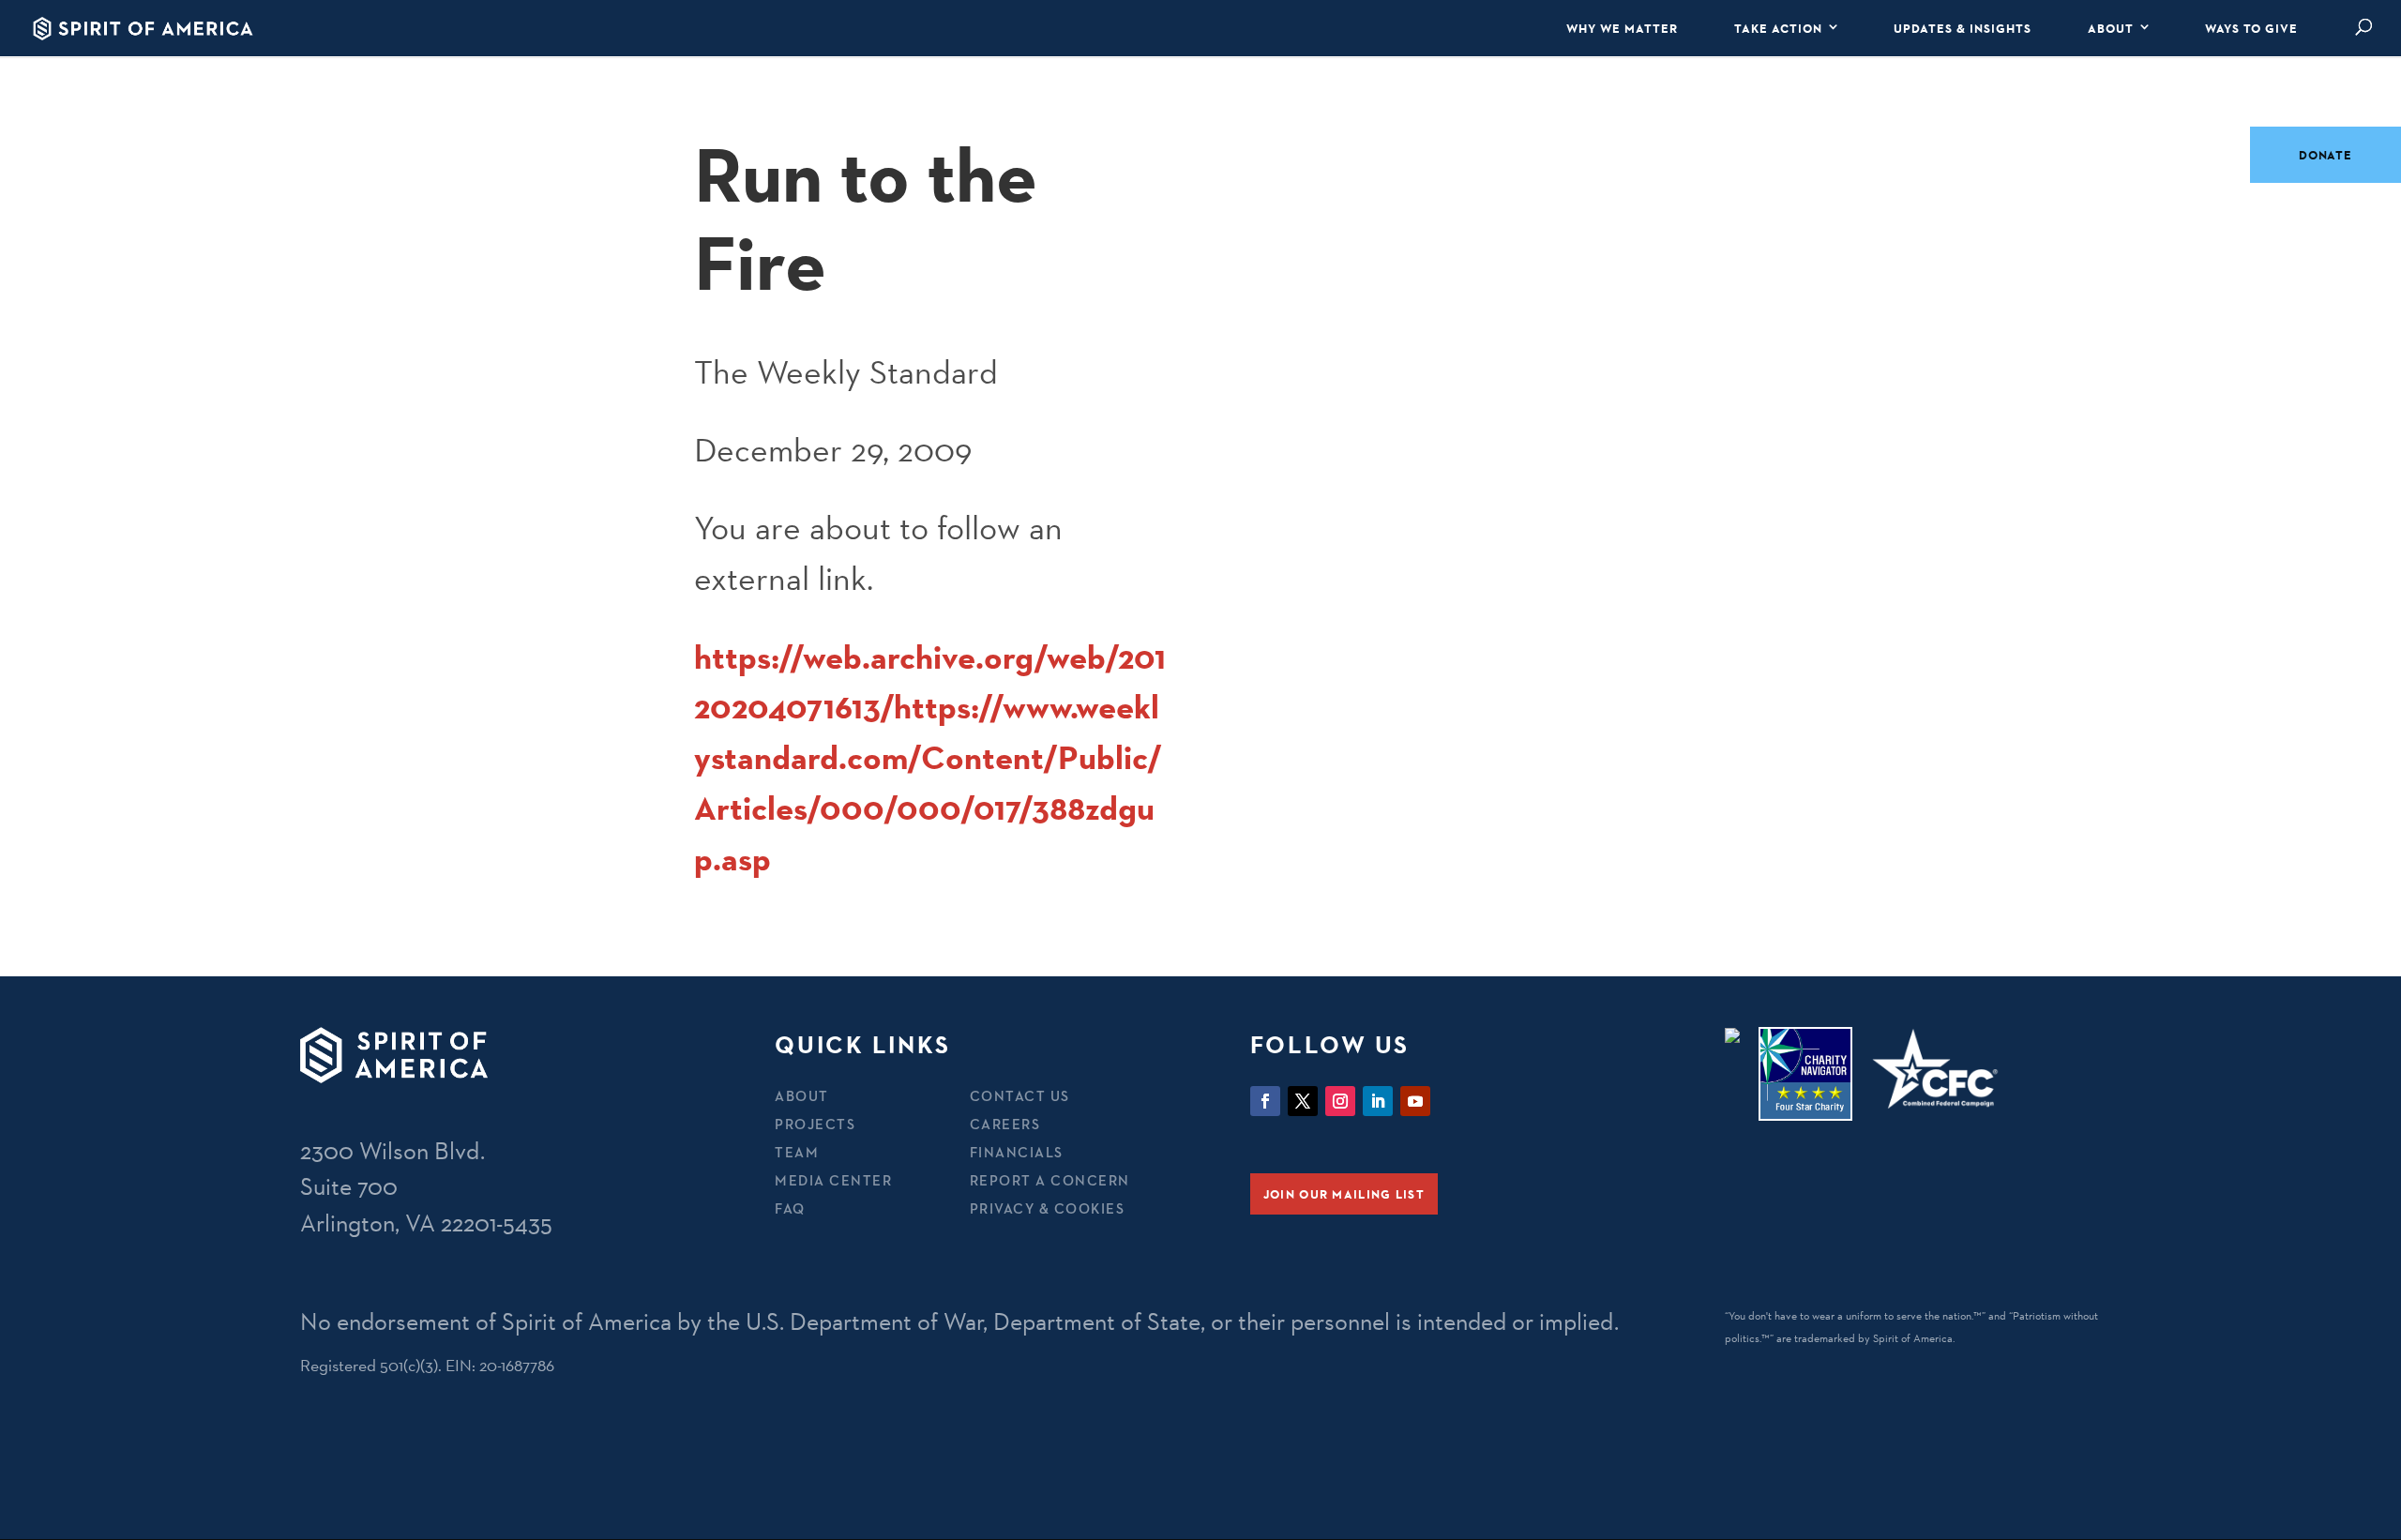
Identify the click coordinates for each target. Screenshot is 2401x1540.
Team (797, 1152)
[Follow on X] (1303, 1101)
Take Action (1778, 28)
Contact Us (1020, 1096)
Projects (815, 1124)
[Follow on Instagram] (1340, 1101)
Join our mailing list (1344, 1194)
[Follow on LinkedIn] (1378, 1101)
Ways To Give (2251, 28)
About (2111, 28)
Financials (1017, 1152)
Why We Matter (1622, 28)
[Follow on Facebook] (1265, 1101)
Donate (2325, 155)
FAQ (790, 1208)
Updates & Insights (1963, 28)
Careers (1005, 1124)
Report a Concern (1050, 1180)
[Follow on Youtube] (1415, 1101)
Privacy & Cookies (1048, 1208)
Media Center (833, 1180)
